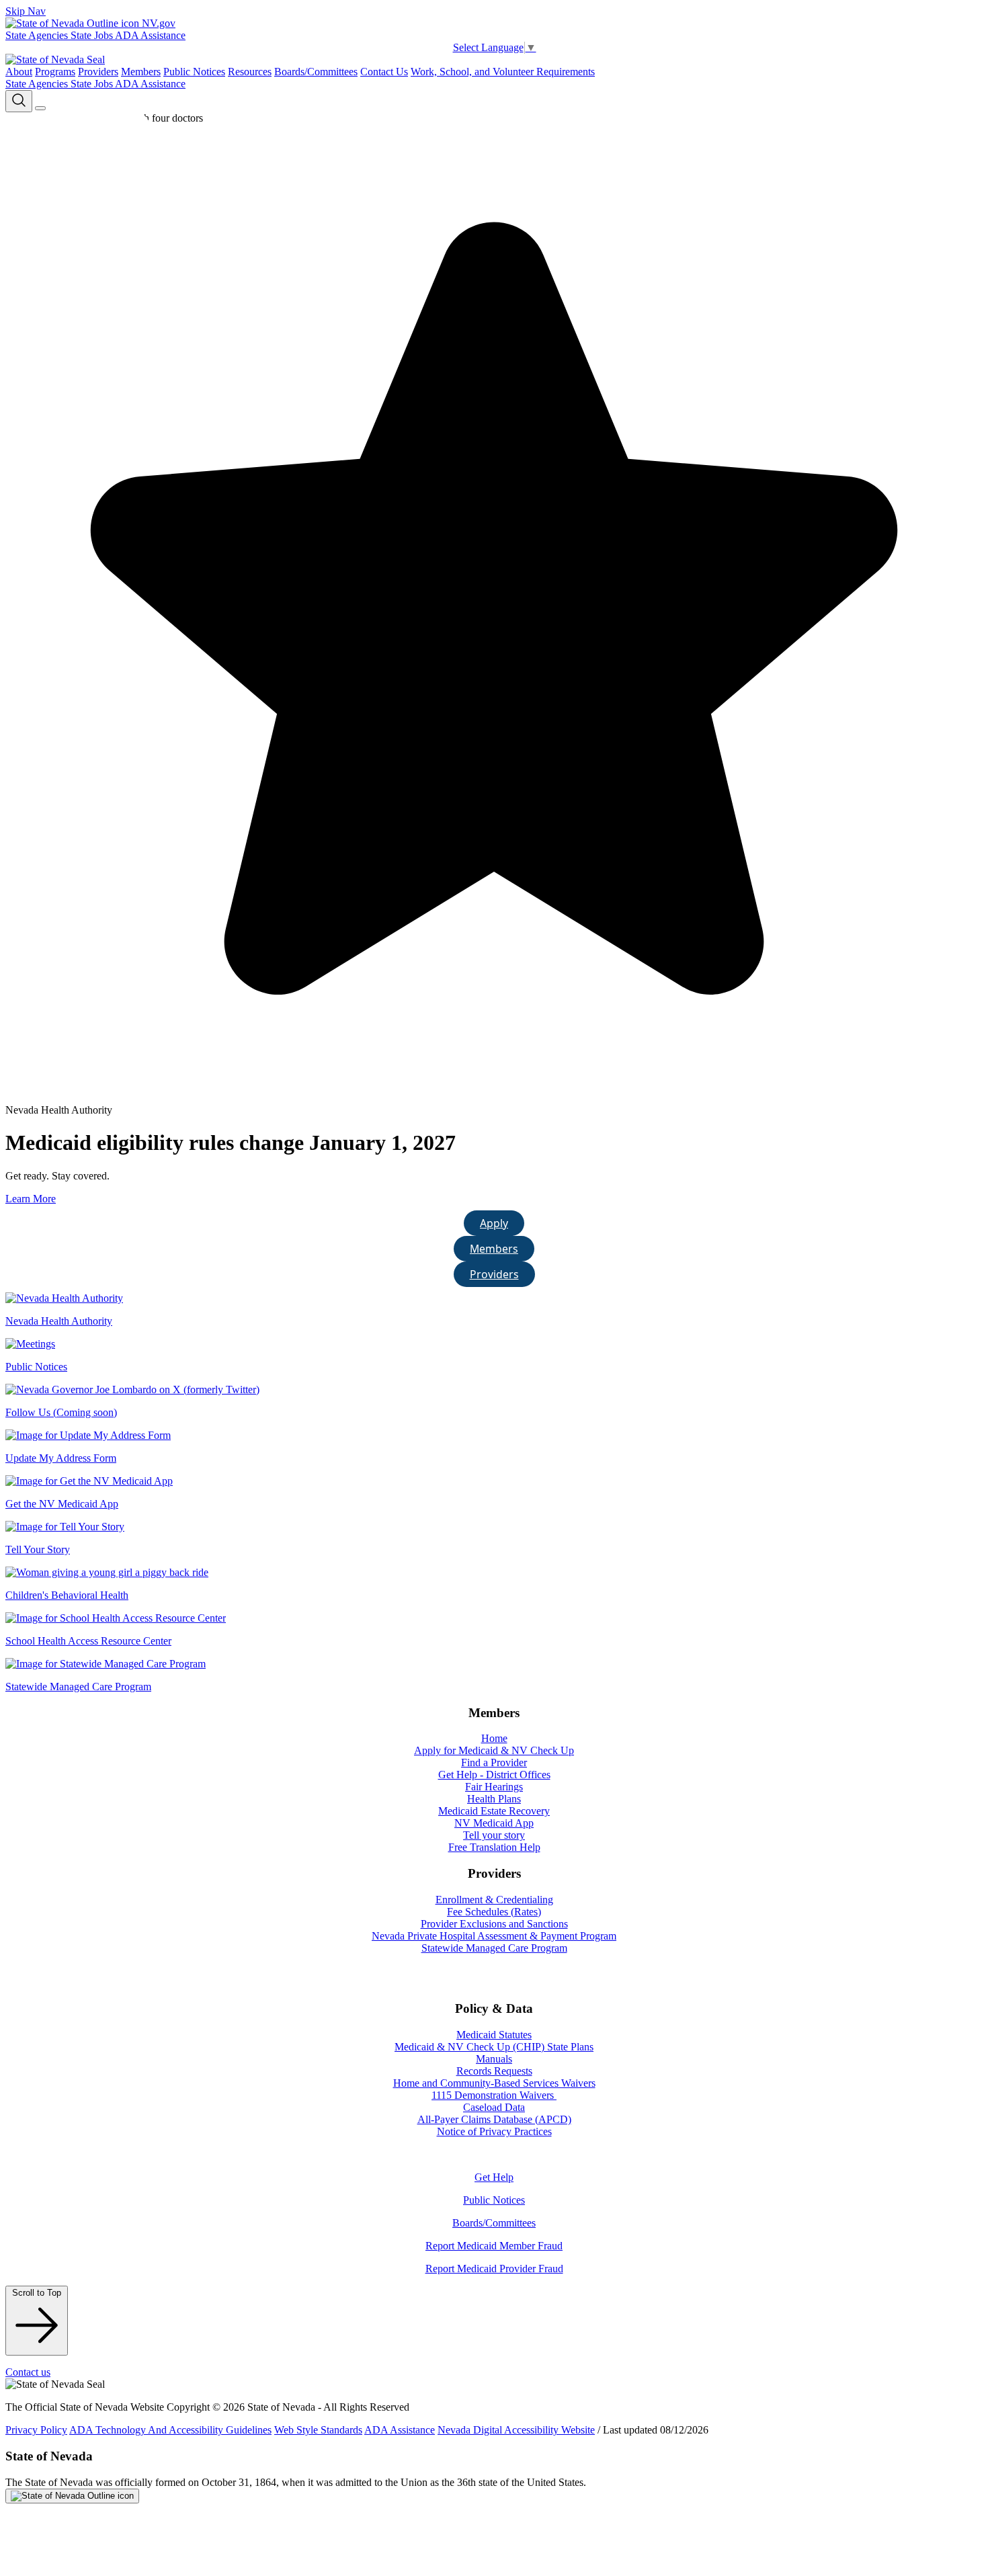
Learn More (31, 1199)
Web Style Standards (318, 2430)
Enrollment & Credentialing (494, 1900)
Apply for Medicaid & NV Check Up (494, 1750)
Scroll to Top (37, 2293)
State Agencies (38, 35)
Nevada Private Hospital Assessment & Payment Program (494, 1936)
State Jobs (93, 35)
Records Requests (494, 2071)
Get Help (494, 2177)
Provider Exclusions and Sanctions (494, 1924)
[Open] (40, 108)
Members (141, 72)
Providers (98, 72)
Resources (250, 72)
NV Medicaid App (494, 1823)
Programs (55, 72)
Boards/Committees (316, 72)
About (19, 72)
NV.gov (157, 23)
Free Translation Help (494, 1847)
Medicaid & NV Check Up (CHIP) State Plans (494, 2047)
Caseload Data (494, 2107)
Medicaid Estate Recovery (494, 1811)
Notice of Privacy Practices (494, 2131)
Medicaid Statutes (494, 2035)
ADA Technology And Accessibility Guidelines (170, 2430)
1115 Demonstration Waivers (494, 2095)
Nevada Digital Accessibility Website (516, 2430)
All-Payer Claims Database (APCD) (494, 2119)
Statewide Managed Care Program (494, 1948)
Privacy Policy (36, 2430)
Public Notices (194, 72)
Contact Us (384, 72)
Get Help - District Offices (494, 1775)
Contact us (28, 2372)
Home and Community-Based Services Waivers (494, 2083)
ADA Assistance (150, 35)
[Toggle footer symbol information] (72, 2496)
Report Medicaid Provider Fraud (494, 2269)
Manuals (494, 2059)
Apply (494, 1223)
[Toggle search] (19, 101)
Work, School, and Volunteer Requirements (503, 72)
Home (494, 1738)
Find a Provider (494, 1762)
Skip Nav (26, 11)
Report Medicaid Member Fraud (494, 2246)
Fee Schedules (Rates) (494, 1912)
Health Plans (494, 1799)
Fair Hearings (494, 1787)
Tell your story (494, 1835)
